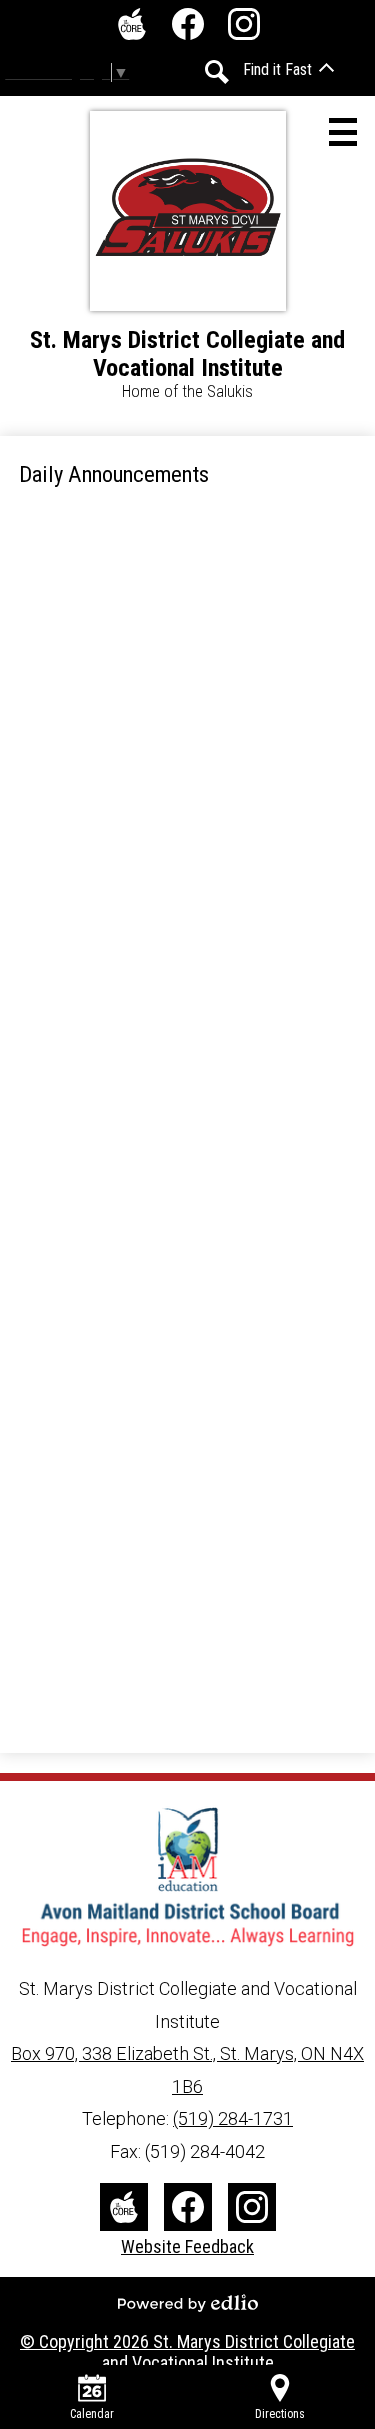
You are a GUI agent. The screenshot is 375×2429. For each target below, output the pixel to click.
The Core (132, 24)
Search (217, 72)
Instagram (244, 24)
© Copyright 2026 (187, 2352)
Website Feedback (187, 2246)
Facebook (188, 24)
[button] (288, 69)
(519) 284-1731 (233, 2118)
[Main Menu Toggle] (343, 132)
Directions (280, 2414)
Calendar (92, 2414)
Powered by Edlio (188, 2303)
